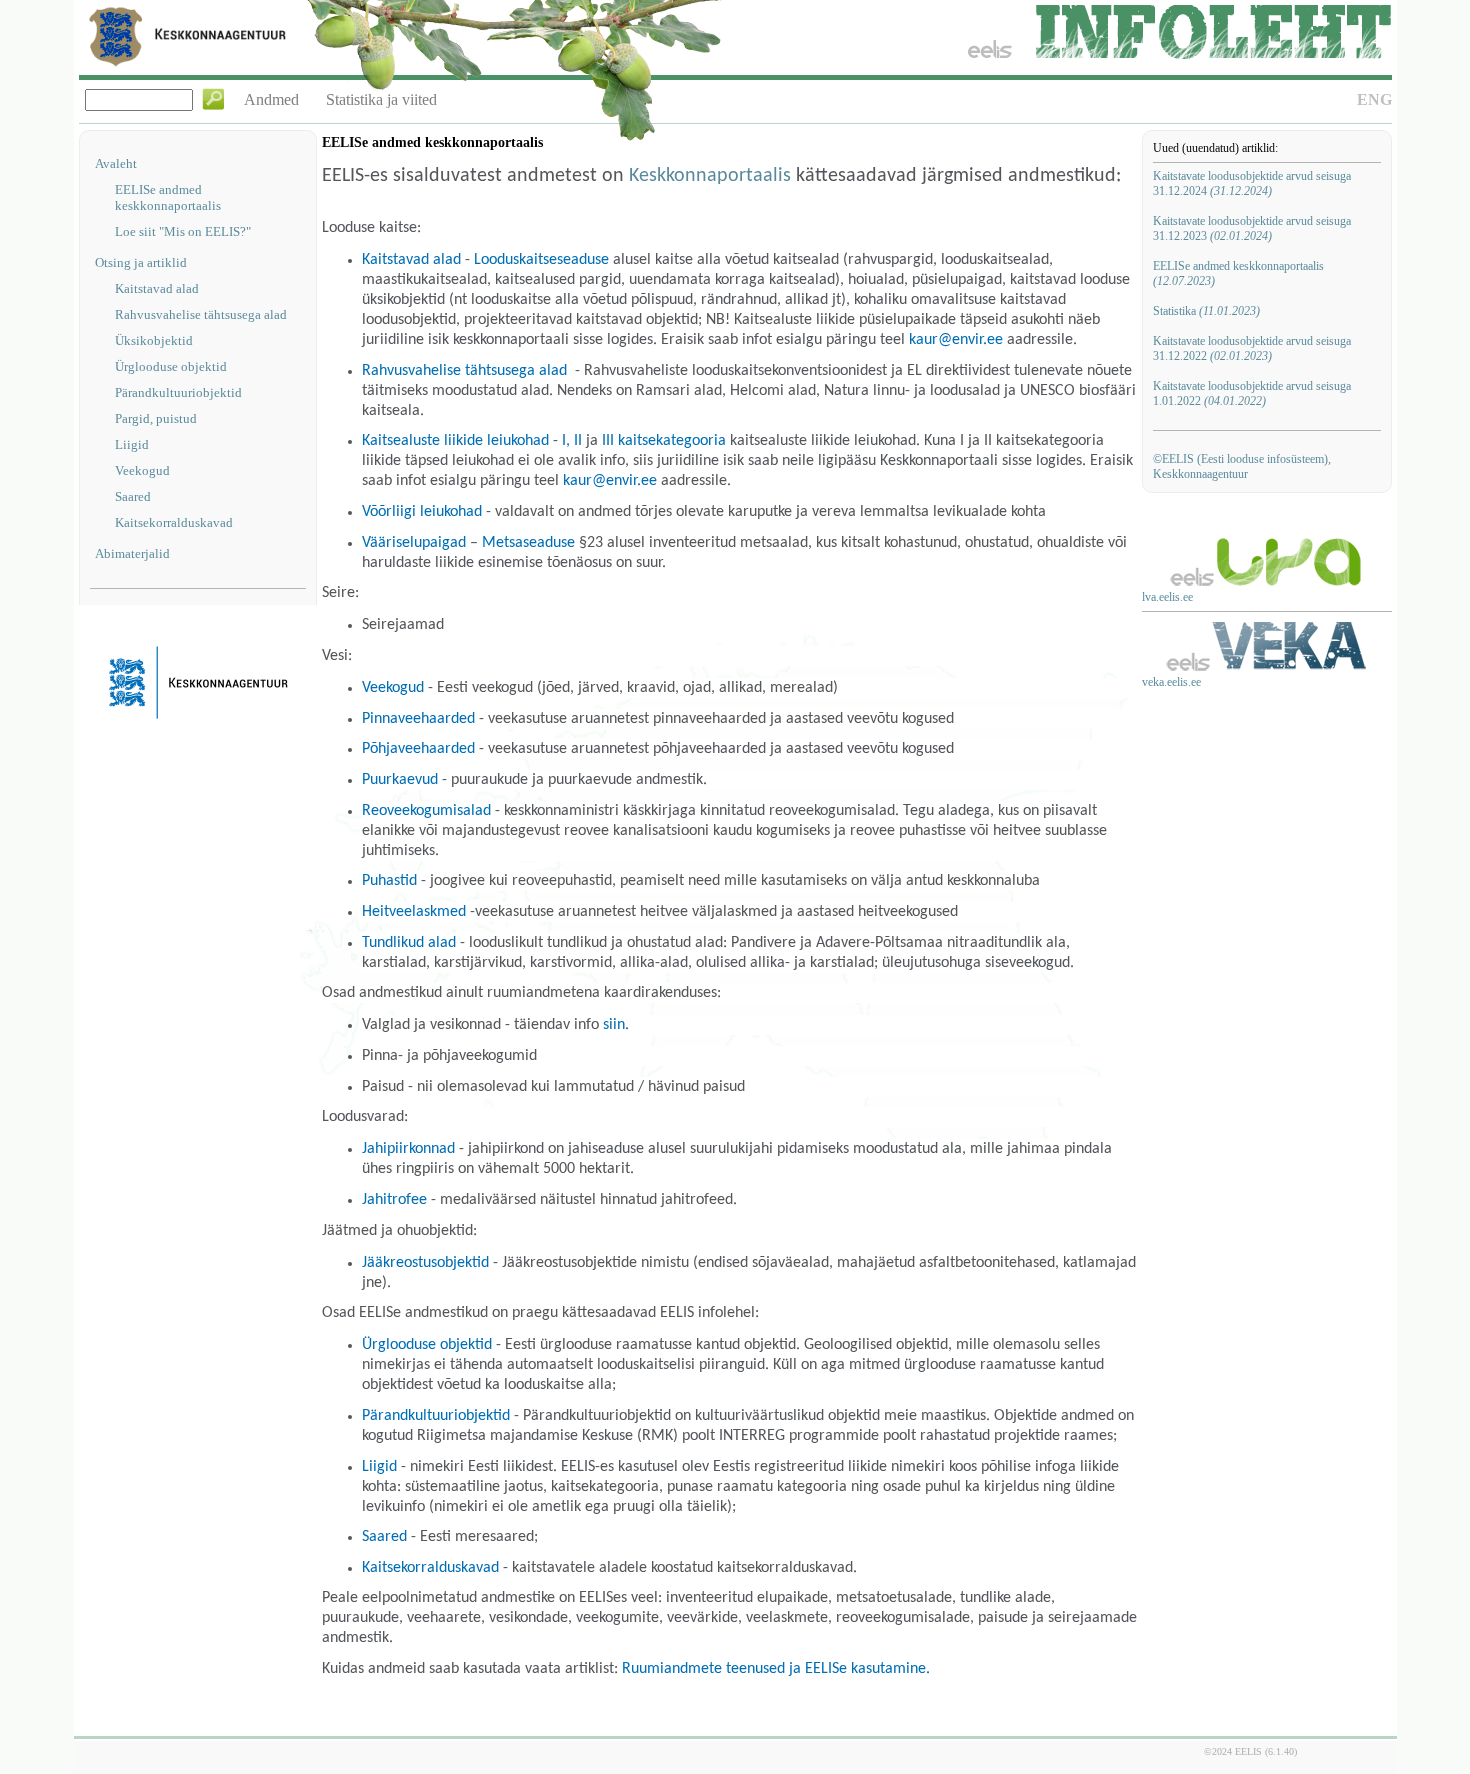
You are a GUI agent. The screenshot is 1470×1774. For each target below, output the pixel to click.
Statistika (1206, 311)
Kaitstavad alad (157, 288)
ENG (1374, 99)
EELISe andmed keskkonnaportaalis (168, 197)
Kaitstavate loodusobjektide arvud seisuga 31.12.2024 (1252, 183)
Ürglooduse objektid (171, 366)
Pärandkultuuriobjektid (178, 392)
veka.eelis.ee (1171, 682)
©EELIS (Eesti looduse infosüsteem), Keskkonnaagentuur (1242, 466)
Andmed (271, 99)
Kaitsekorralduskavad (174, 522)
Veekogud (142, 470)
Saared (133, 496)
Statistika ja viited (381, 99)
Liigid (132, 444)
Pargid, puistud (156, 418)
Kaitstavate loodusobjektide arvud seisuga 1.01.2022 (1252, 393)
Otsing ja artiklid (141, 262)
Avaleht (116, 163)
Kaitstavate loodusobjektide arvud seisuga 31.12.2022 (1252, 348)
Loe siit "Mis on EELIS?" (183, 231)
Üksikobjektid (154, 340)
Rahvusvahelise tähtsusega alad (201, 314)
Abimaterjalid (132, 553)
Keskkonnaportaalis (710, 176)
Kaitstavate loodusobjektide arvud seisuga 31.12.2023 (1252, 228)
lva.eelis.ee (1167, 597)
